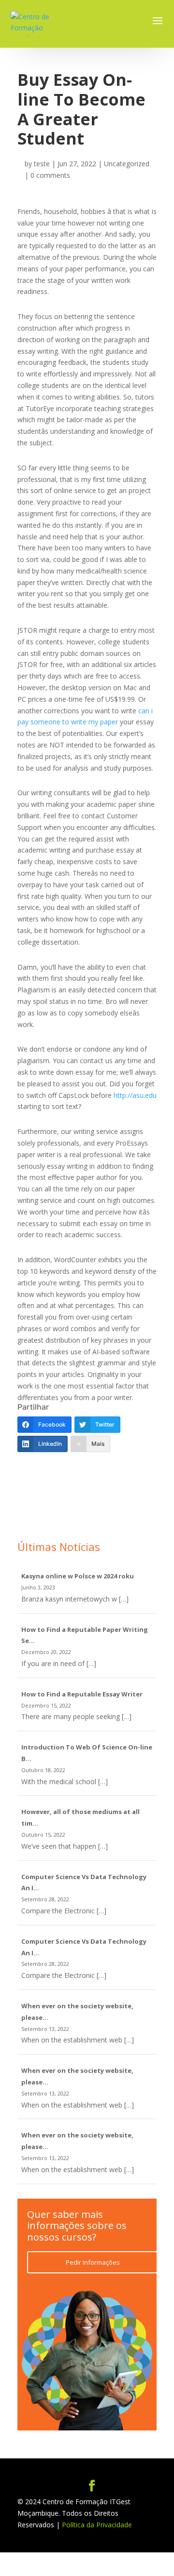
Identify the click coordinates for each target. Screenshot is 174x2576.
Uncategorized (127, 164)
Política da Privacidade (97, 2525)
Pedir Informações (93, 2262)
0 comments (50, 175)
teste (42, 164)
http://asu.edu (135, 1095)
